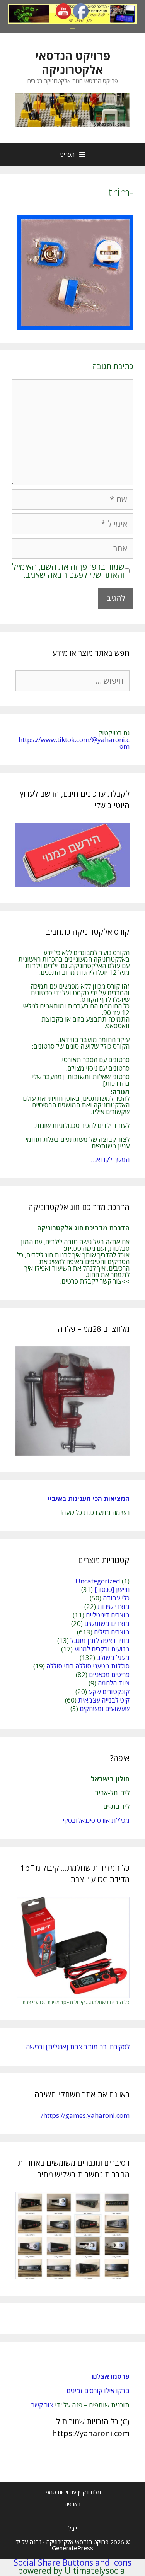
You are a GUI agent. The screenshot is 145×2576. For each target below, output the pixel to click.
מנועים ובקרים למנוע (102, 1649)
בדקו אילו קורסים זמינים (98, 2391)
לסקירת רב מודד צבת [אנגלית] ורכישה (78, 2047)
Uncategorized (98, 1581)
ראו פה (72, 2504)
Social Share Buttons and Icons (72, 2562)
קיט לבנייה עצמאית (104, 1700)
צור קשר (42, 2405)
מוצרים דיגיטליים (108, 1615)
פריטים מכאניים (109, 1674)
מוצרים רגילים (112, 1632)
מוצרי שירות (113, 1606)
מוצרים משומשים (107, 1623)
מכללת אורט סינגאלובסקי (96, 1820)
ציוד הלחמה (114, 1683)
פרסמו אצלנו (111, 2376)
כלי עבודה (116, 1598)
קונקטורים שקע (109, 1691)
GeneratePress (72, 2548)
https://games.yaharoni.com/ (85, 2115)
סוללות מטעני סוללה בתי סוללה (88, 1666)
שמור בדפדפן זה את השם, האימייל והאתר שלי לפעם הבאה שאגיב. (68, 571)
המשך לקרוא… (110, 1159)
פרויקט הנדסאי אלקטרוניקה (73, 62)
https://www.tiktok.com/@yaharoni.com (74, 743)
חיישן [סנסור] (112, 1589)
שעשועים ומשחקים (105, 1709)
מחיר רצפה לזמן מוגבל (100, 1640)
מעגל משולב (113, 1657)
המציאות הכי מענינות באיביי (88, 1499)
